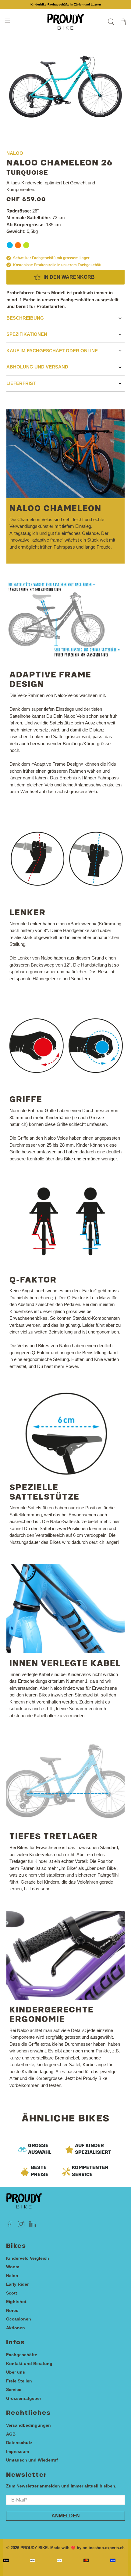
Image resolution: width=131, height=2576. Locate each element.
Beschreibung (25, 318)
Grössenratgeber (24, 2398)
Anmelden (66, 2516)
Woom (13, 2267)
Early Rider (17, 2284)
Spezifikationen (27, 334)
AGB (11, 2434)
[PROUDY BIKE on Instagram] (21, 2226)
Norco (12, 2310)
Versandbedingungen (28, 2425)
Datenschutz (19, 2443)
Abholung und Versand (37, 367)
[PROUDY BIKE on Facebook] (10, 2226)
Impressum (18, 2451)
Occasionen (19, 2319)
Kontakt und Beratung (29, 2364)
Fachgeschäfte (22, 2355)
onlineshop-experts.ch (104, 2548)
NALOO (15, 153)
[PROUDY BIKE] (66, 22)
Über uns (16, 2372)
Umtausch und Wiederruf (32, 2460)
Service (14, 2389)
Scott (12, 2293)
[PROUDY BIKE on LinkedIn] (32, 2226)
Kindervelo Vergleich (28, 2258)
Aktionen (16, 2328)
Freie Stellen (19, 2381)
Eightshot (16, 2302)
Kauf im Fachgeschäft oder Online (52, 351)
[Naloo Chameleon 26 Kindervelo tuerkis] (66, 87)
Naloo (12, 2276)
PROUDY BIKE (34, 2548)
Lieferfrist (21, 383)
